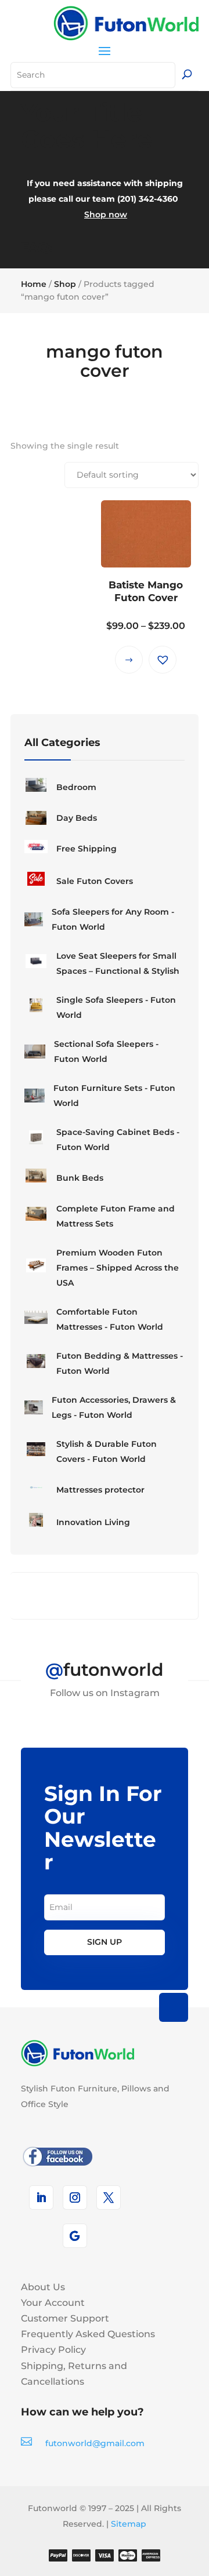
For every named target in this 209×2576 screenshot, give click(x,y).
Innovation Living (93, 1522)
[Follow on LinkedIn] (41, 2197)
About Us (43, 2287)
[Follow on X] (109, 2197)
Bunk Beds (80, 1178)
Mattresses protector (100, 1490)
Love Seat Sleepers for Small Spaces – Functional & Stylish (118, 963)
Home (34, 284)
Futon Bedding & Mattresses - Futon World (120, 1363)
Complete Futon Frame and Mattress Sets (116, 1216)
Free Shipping (87, 849)
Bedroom (76, 787)
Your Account (53, 2303)
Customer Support (65, 2318)
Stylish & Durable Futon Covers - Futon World (107, 1451)
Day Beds (77, 818)
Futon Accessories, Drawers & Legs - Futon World (114, 1407)
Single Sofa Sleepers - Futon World (116, 1007)
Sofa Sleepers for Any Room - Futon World (113, 919)
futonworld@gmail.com (95, 2443)
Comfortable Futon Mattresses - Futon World (110, 1319)
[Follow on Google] (75, 2236)
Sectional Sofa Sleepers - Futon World (106, 1051)
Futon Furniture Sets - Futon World (114, 1096)
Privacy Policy (53, 2350)
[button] (163, 660)
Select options (129, 660)
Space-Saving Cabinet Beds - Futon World (118, 1140)
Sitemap (129, 2524)
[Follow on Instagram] (75, 2197)
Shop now (106, 214)
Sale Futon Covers (95, 881)
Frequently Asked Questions (88, 2334)
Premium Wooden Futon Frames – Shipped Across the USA (118, 1268)
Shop (65, 284)
